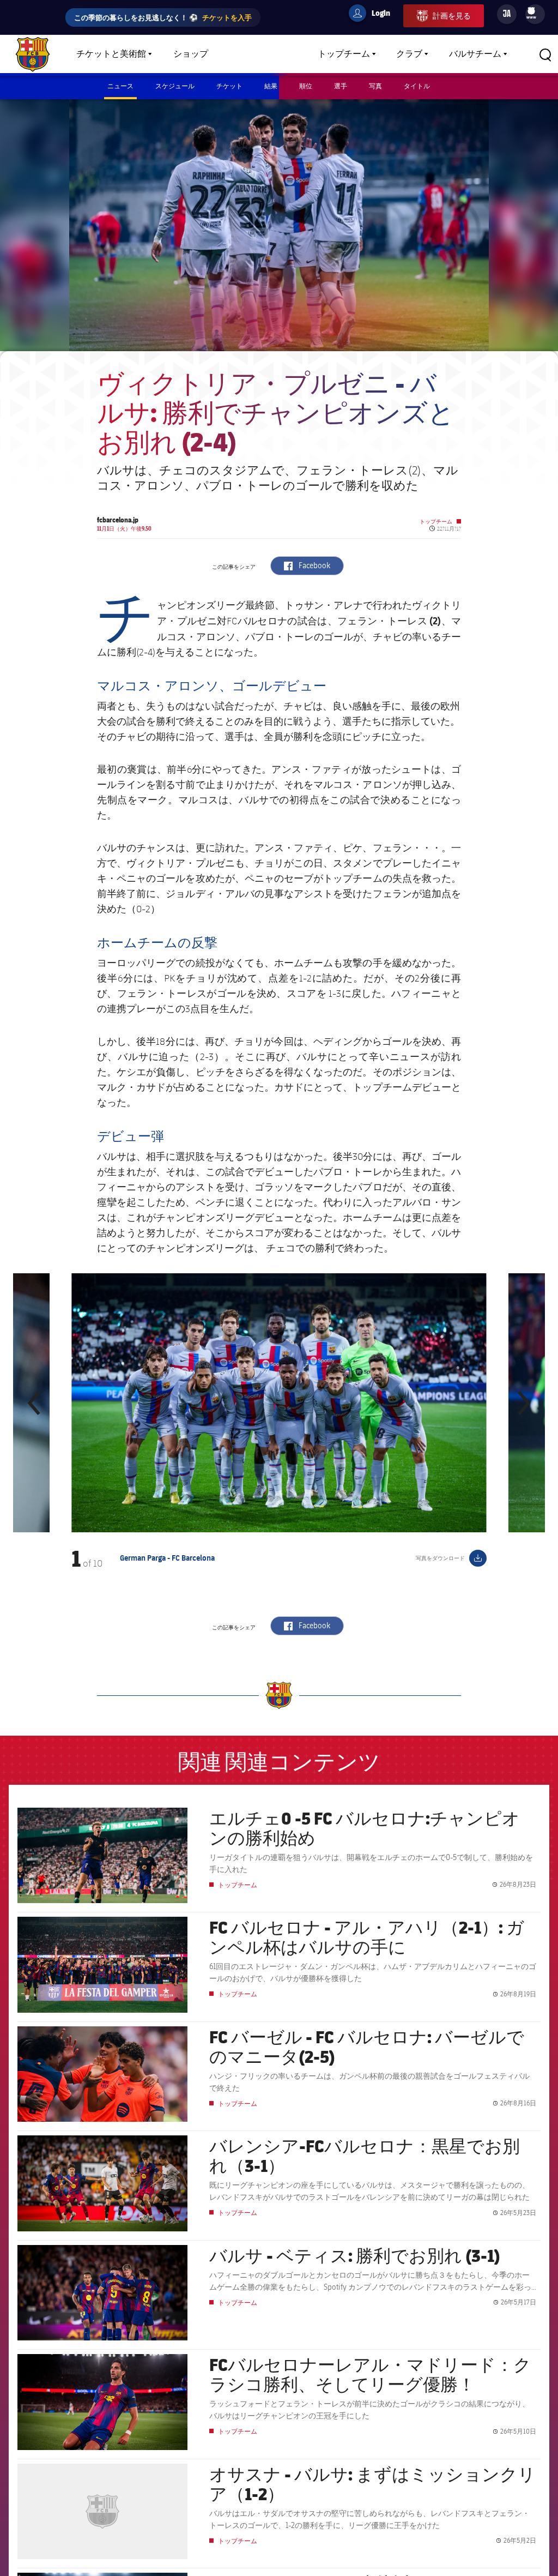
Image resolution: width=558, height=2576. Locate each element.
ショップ (191, 54)
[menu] (535, 14)
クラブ (409, 54)
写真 (375, 86)
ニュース (120, 86)
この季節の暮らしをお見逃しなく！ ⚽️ (163, 17)
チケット (229, 86)
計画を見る (452, 16)
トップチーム (344, 54)
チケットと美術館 (111, 54)
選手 (341, 86)
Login (374, 15)
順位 (306, 86)
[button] (35, 1403)
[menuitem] (531, 11)
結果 (271, 86)
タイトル (417, 86)
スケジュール (175, 86)
